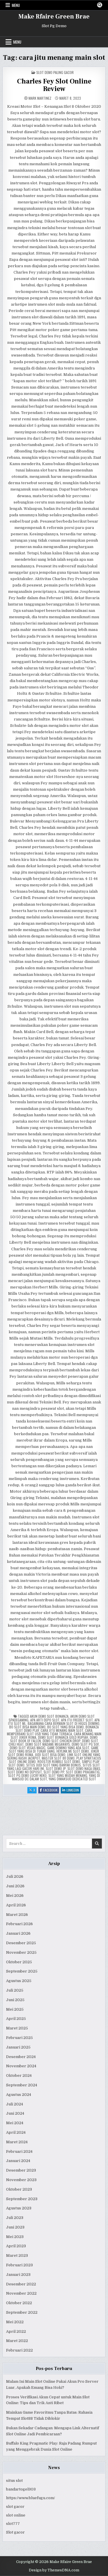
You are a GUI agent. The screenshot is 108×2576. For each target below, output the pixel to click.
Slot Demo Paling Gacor (55, 72)
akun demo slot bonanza (49, 1716)
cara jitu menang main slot (62, 1730)
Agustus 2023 (19, 2208)
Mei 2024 (15, 2123)
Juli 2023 (15, 2218)
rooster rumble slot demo (59, 1761)
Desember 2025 (21, 1943)
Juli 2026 (15, 1876)
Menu (16, 5)
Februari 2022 (19, 2350)
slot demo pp (54, 1772)
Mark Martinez (40, 98)
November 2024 (21, 2066)
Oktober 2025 (19, 1962)
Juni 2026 (15, 1886)
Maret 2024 (17, 2142)
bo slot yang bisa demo (66, 1727)
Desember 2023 (21, 2170)
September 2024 (22, 2085)
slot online (16, 2515)
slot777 (13, 2524)
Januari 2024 (18, 2161)
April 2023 (16, 2246)
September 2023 (22, 2199)
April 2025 (16, 2019)
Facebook (51, 1790)
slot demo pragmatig (83, 1772)
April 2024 (16, 2132)
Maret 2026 (17, 1915)
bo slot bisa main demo (27, 1727)
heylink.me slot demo (73, 1751)
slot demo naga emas (84, 1768)
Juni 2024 (15, 2113)
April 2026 (16, 1905)
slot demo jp (56, 1768)
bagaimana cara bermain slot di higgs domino (64, 1723)
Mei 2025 (15, 2009)
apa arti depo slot (45, 1720)
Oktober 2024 (19, 2076)
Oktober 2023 (19, 2189)
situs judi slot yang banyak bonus (54, 1765)
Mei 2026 (15, 1896)
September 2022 (22, 2312)
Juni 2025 (15, 2000)
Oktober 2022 (19, 2303)
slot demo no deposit (25, 1772)
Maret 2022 (17, 2341)
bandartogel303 (21, 2489)
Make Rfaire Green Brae (54, 16)
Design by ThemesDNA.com (54, 2570)
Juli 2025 (15, 1990)
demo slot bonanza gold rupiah (63, 1737)
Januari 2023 (18, 2275)
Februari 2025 (19, 2038)
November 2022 (21, 2293)
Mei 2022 (15, 2322)
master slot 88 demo (58, 1758)
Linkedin (73, 1790)
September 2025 (22, 1971)
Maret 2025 (17, 2028)
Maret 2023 (17, 2255)
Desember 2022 (21, 2284)
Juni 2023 (15, 2227)
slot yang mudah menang (68, 1775)
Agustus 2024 (19, 2095)
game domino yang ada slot (68, 1748)
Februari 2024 (19, 2151)
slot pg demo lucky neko (27, 1775)
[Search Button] (100, 5)
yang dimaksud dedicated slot (72, 1779)
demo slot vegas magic (28, 1748)
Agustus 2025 (19, 1981)
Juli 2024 (15, 2104)
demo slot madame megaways (48, 1744)
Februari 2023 (19, 2265)
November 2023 (21, 2180)
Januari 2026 (18, 1933)
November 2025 (21, 1952)
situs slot (14, 2481)
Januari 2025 (18, 2047)
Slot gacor (15, 2532)
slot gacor (15, 2507)
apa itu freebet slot (77, 1720)
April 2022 (16, 2331)
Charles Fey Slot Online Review (54, 85)
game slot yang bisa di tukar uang (54, 1749)
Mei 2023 (15, 2237)
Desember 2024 (21, 2057)
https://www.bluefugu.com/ (31, 2498)
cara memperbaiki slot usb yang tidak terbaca (50, 1732)
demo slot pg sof (85, 1744)
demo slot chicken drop (61, 1741)
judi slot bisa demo (50, 1755)
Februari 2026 (19, 1924)
